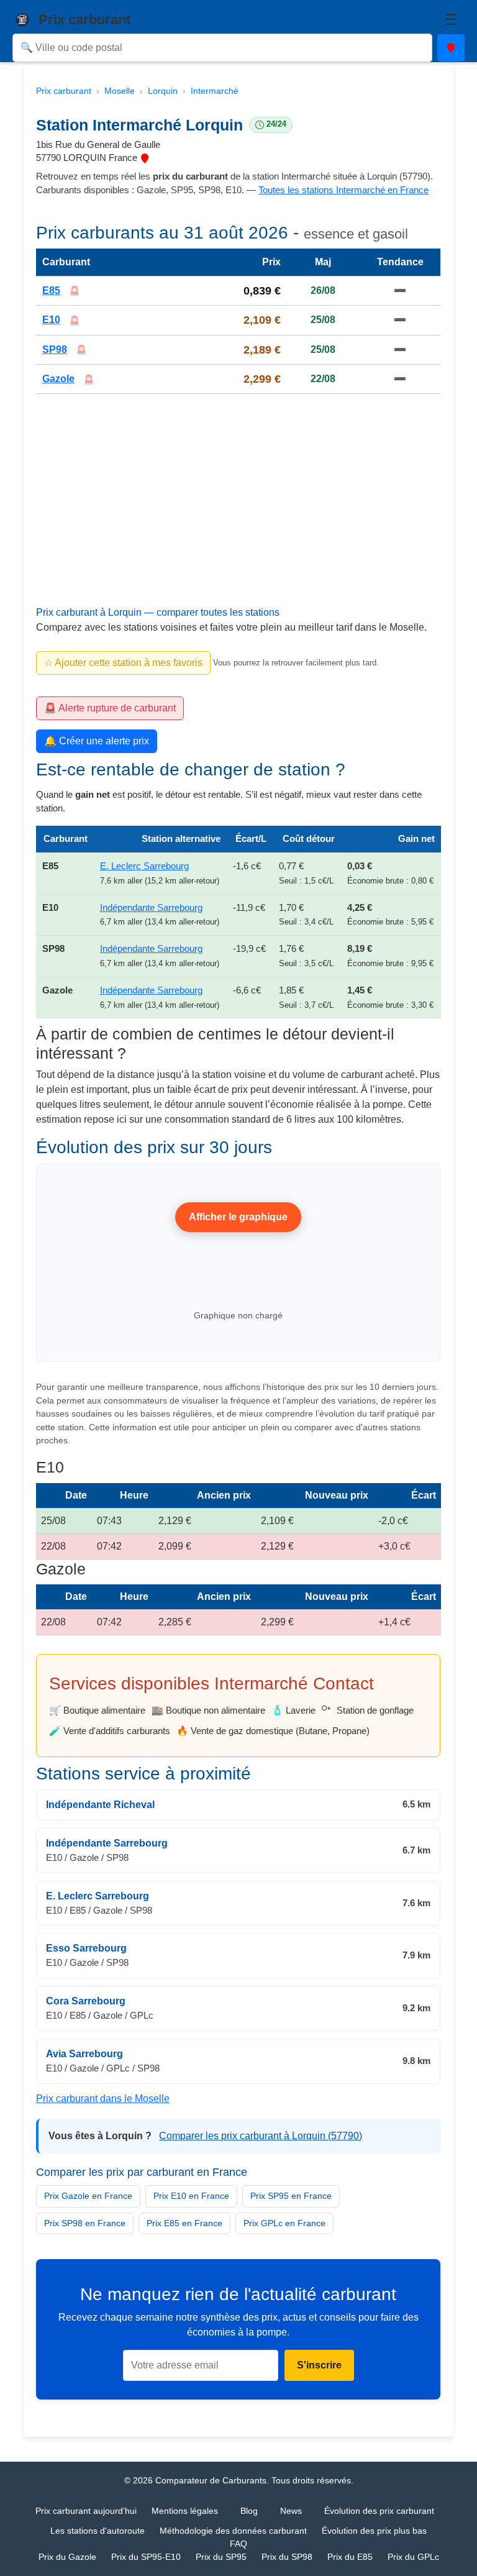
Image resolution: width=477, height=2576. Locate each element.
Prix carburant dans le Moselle (103, 2099)
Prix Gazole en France (88, 2196)
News (291, 2511)
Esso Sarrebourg (86, 1949)
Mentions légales (185, 2511)
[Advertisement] (238, 514)
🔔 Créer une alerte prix (97, 741)
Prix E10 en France (191, 2196)
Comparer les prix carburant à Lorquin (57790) (261, 2136)
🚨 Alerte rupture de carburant (110, 708)
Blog (249, 2511)
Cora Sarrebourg (86, 2001)
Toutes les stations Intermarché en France (343, 190)
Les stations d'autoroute (98, 2531)
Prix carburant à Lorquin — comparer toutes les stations (158, 612)
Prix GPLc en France (284, 2223)
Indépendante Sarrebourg (151, 907)
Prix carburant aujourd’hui (86, 2511)
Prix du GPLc (413, 2557)
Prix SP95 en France (291, 2196)
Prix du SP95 (221, 2557)
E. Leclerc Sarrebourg (144, 866)
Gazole (58, 379)
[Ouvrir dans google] (145, 158)
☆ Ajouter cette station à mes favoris (123, 663)
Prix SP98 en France (85, 2223)
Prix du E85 (350, 2557)
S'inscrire (319, 2365)
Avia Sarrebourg (84, 2054)
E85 (51, 290)
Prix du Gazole (67, 2557)
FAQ (238, 2544)
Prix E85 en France (184, 2223)
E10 (51, 320)
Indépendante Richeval (100, 1805)
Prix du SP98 (287, 2557)
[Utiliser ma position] (451, 48)
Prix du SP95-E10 (146, 2557)
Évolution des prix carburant (379, 2511)
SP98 (55, 349)
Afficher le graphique (239, 1217)
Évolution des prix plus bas (374, 2531)
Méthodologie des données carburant (233, 2531)
